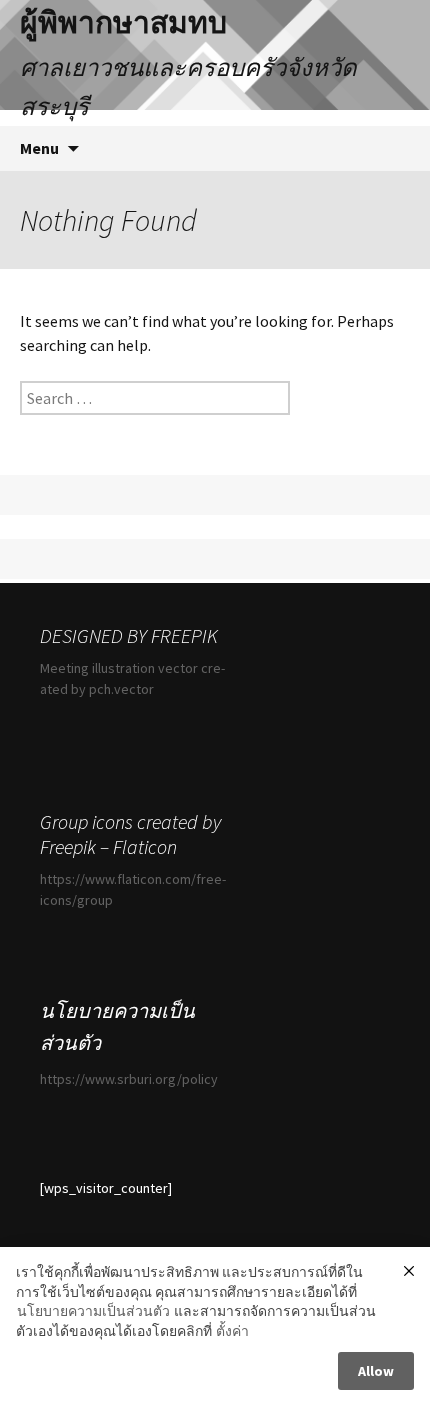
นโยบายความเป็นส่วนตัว (93, 1311)
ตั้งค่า (232, 1331)
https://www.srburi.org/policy (129, 1079)
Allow (376, 1371)
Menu (39, 148)
